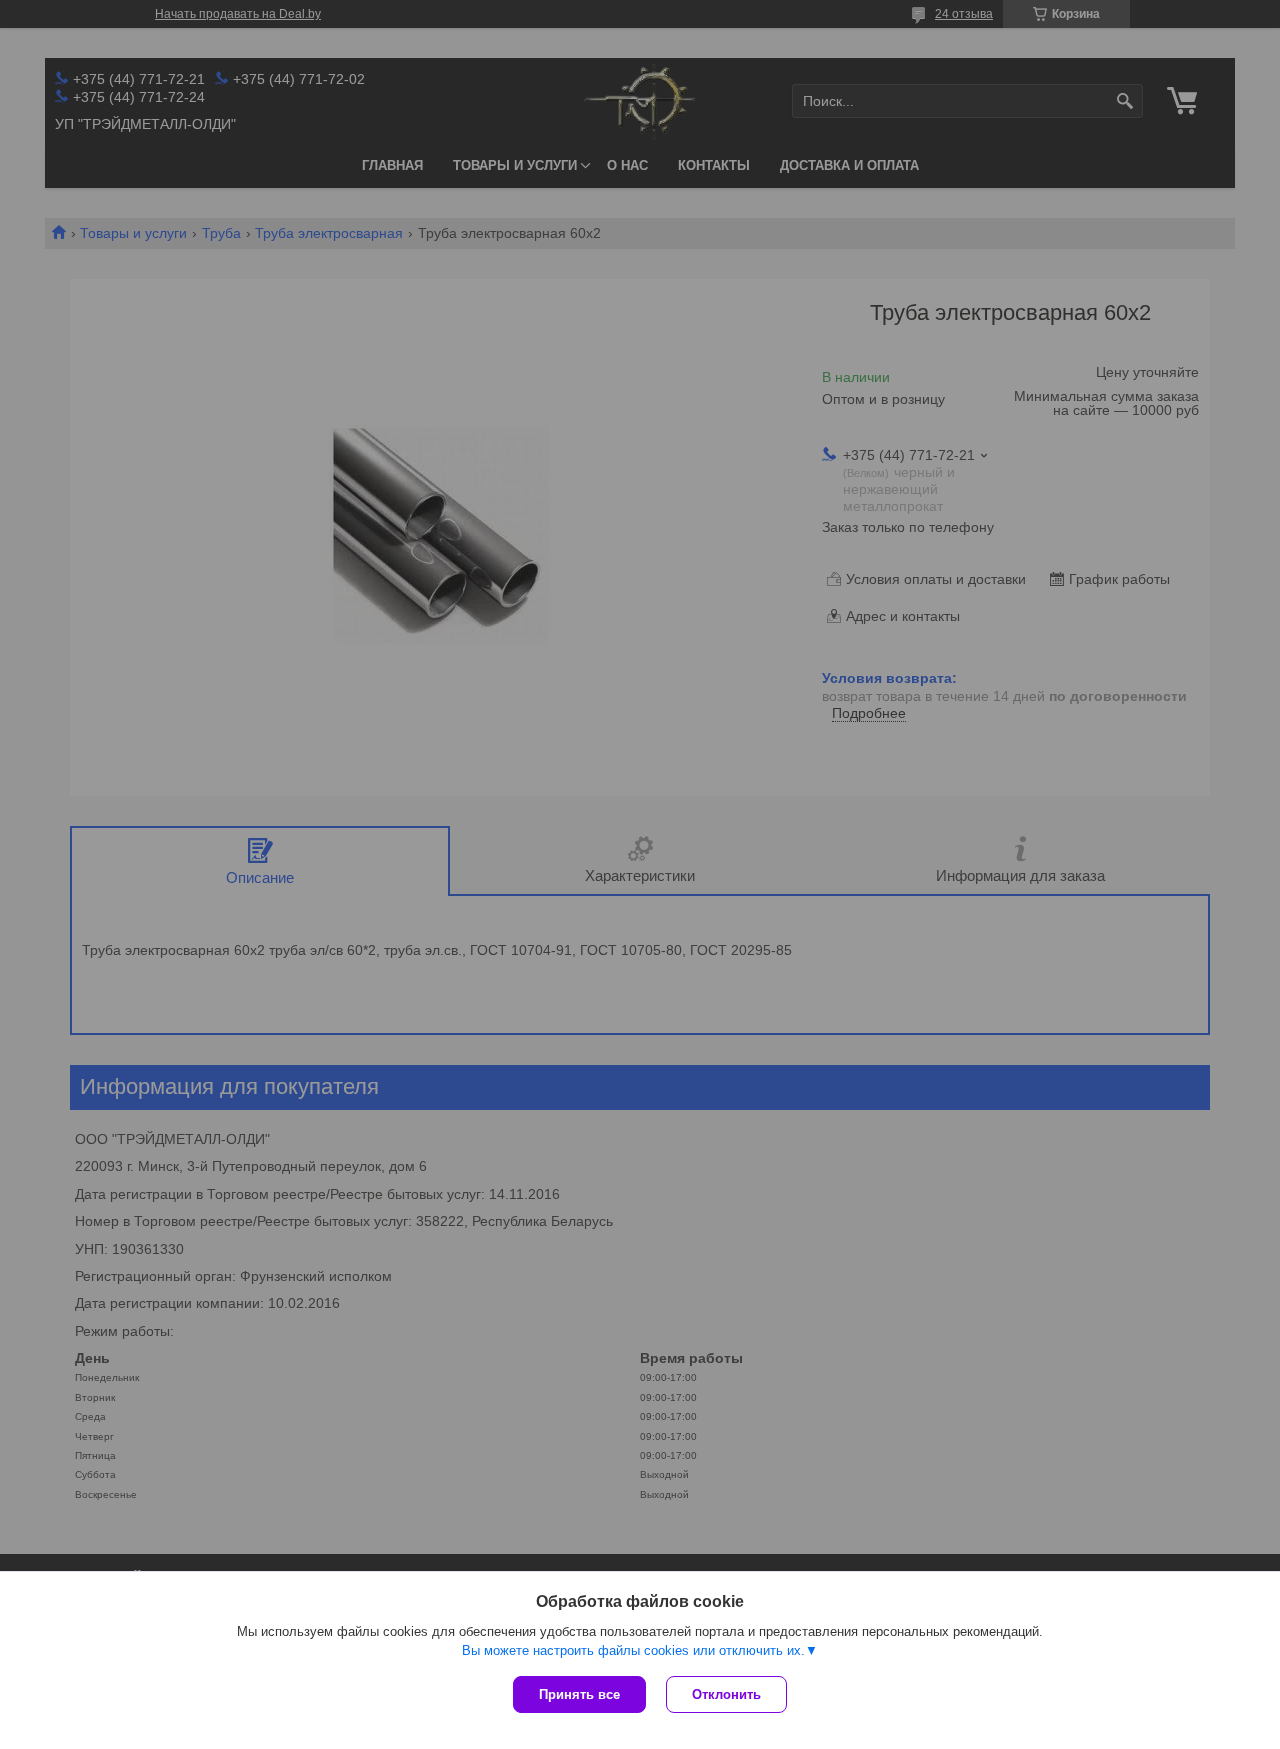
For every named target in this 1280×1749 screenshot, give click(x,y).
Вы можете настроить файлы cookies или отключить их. (633, 1650)
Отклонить (726, 1694)
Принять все (579, 1694)
